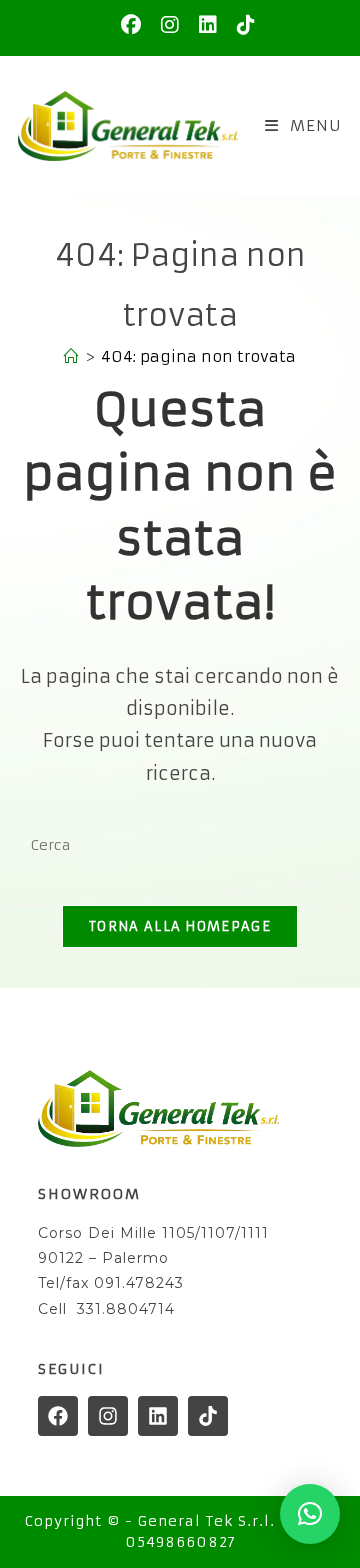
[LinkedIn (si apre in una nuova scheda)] (208, 25)
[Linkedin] (158, 1416)
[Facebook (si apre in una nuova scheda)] (131, 25)
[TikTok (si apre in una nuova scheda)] (241, 25)
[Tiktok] (208, 1416)
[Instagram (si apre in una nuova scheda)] (170, 25)
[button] (310, 1514)
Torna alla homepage (180, 926)
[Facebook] (58, 1416)
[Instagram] (108, 1416)
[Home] (71, 356)
